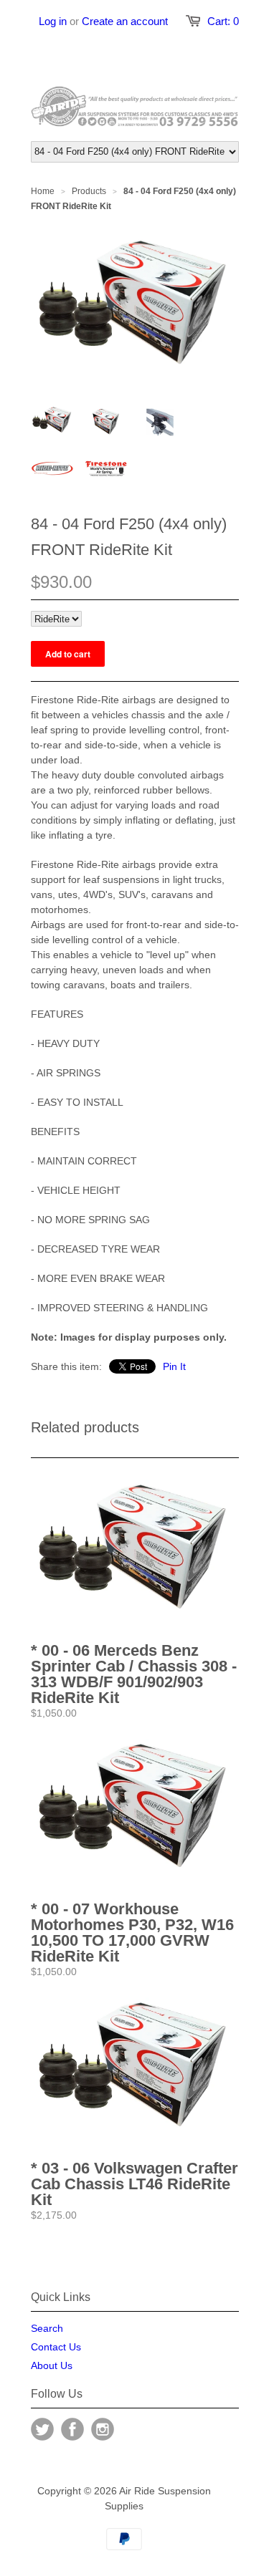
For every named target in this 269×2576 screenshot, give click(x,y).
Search (47, 2328)
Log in (53, 21)
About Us (52, 2365)
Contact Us (56, 2347)
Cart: (223, 21)
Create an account (125, 21)
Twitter (42, 2429)
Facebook (72, 2429)
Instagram (103, 2429)
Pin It (174, 1366)
